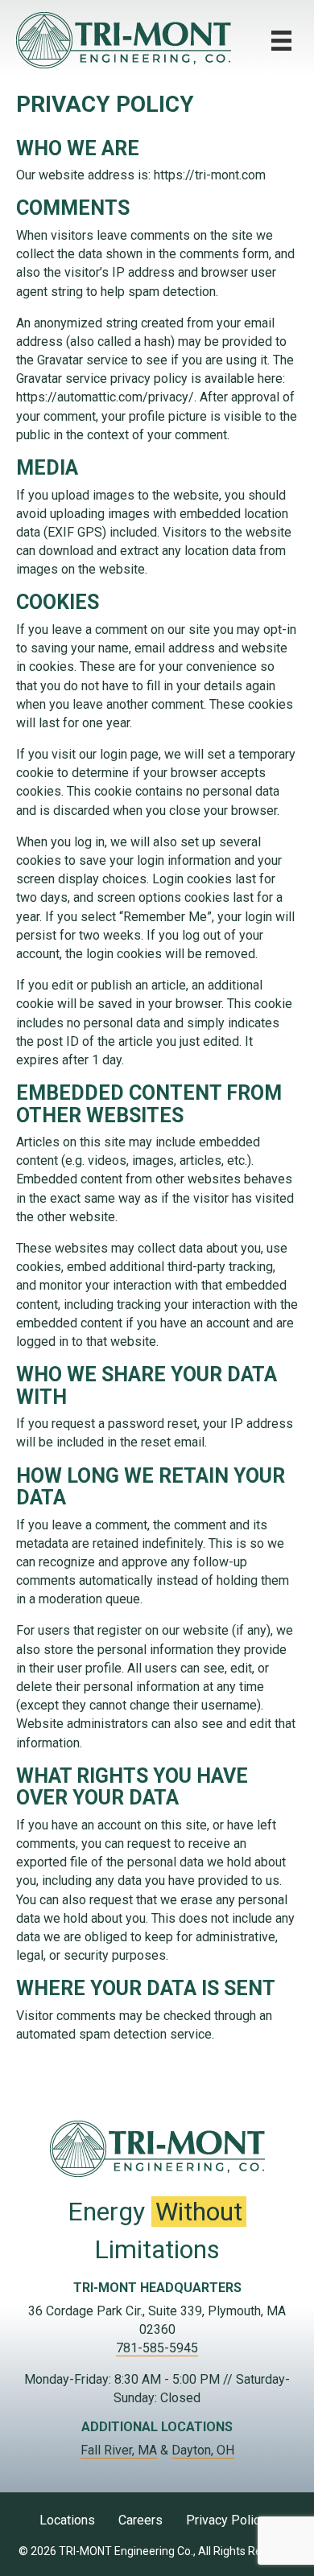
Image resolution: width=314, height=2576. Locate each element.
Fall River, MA (119, 2450)
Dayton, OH (203, 2450)
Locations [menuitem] (67, 2520)
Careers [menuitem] (140, 2520)
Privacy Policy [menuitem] (226, 2520)
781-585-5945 (157, 2348)
